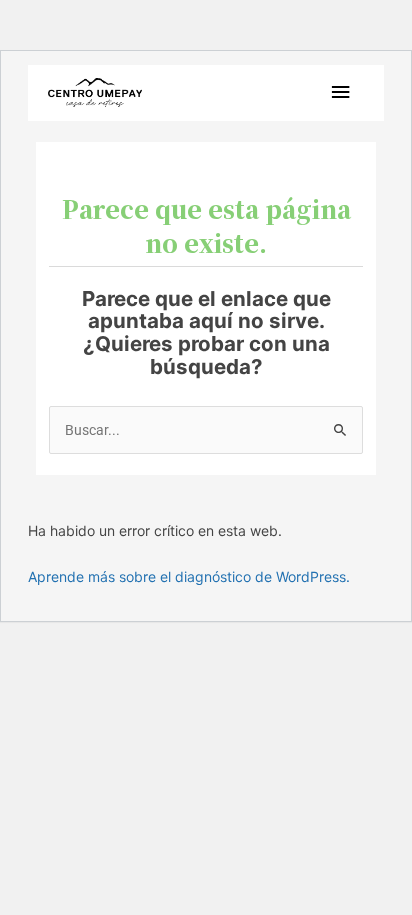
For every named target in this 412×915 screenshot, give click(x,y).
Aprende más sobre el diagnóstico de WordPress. (189, 576)
